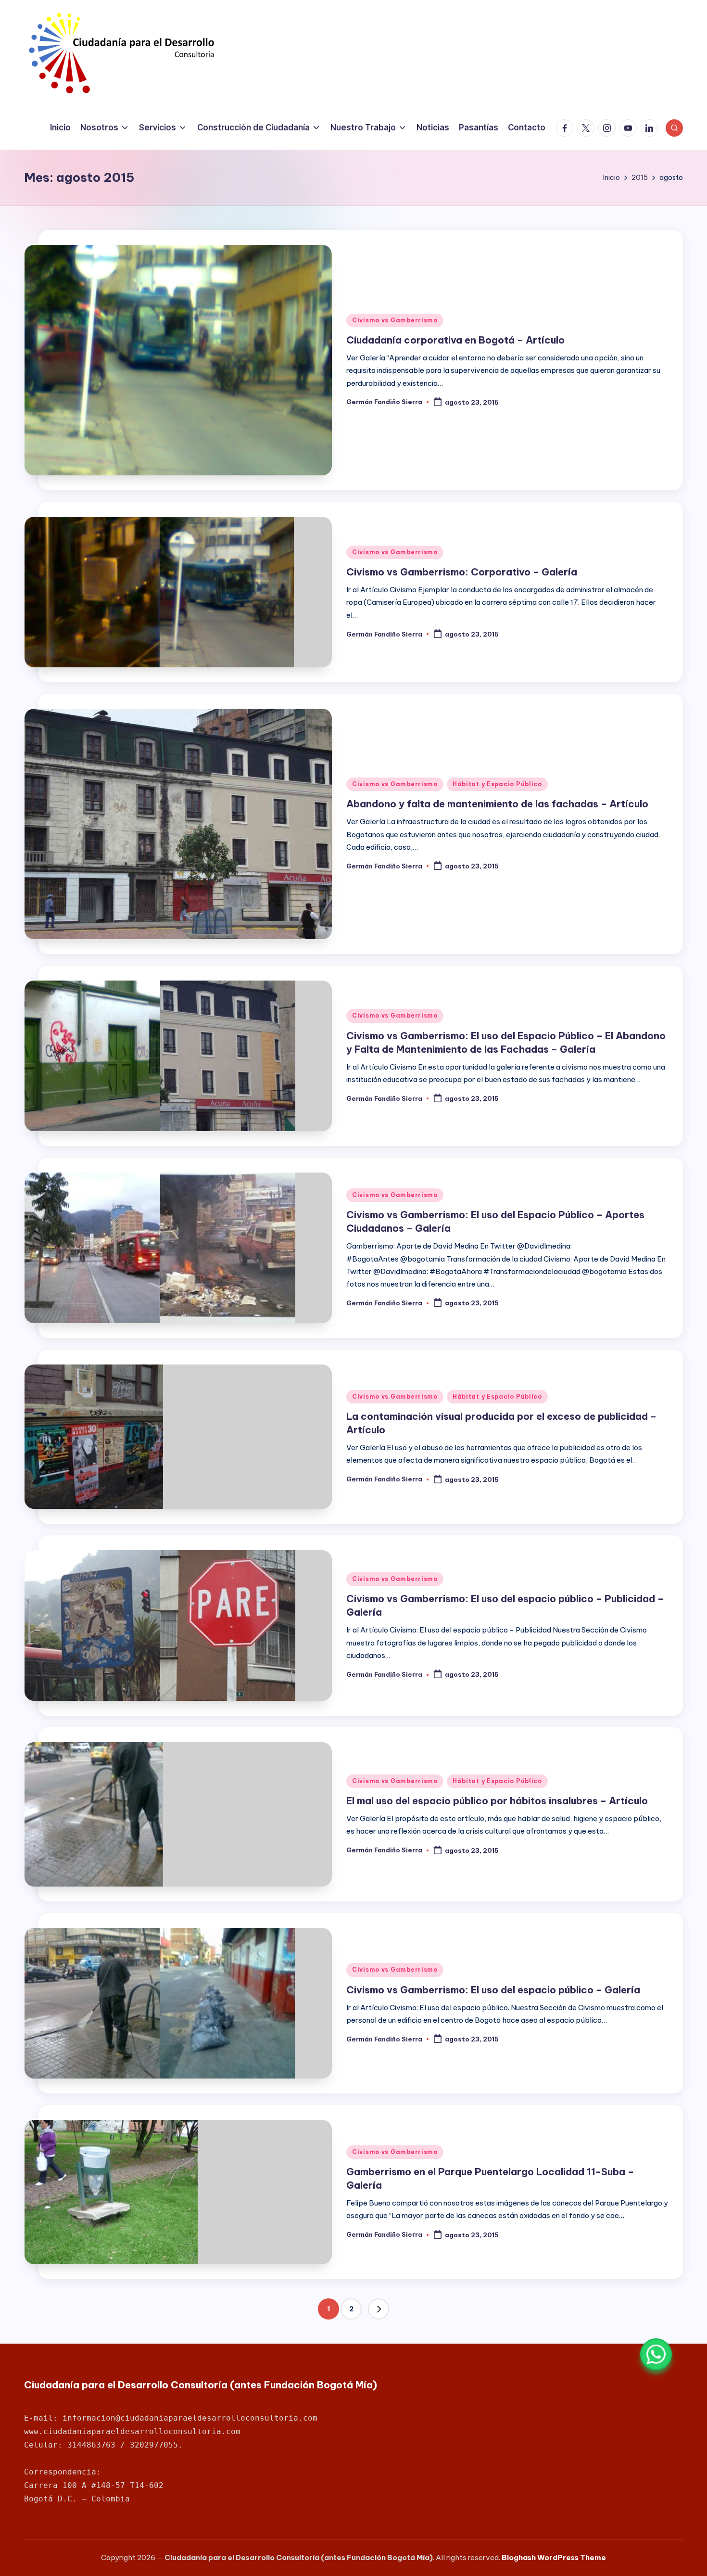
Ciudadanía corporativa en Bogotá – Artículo (455, 340)
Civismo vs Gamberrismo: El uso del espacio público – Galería (493, 1990)
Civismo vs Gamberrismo (395, 320)
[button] (379, 2309)
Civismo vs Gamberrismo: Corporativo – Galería (462, 572)
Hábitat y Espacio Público (497, 784)
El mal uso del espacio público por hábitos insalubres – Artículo (497, 1801)
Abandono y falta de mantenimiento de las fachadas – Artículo (497, 804)
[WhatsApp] (656, 2354)
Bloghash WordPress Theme (554, 2557)
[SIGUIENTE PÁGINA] (379, 2309)
